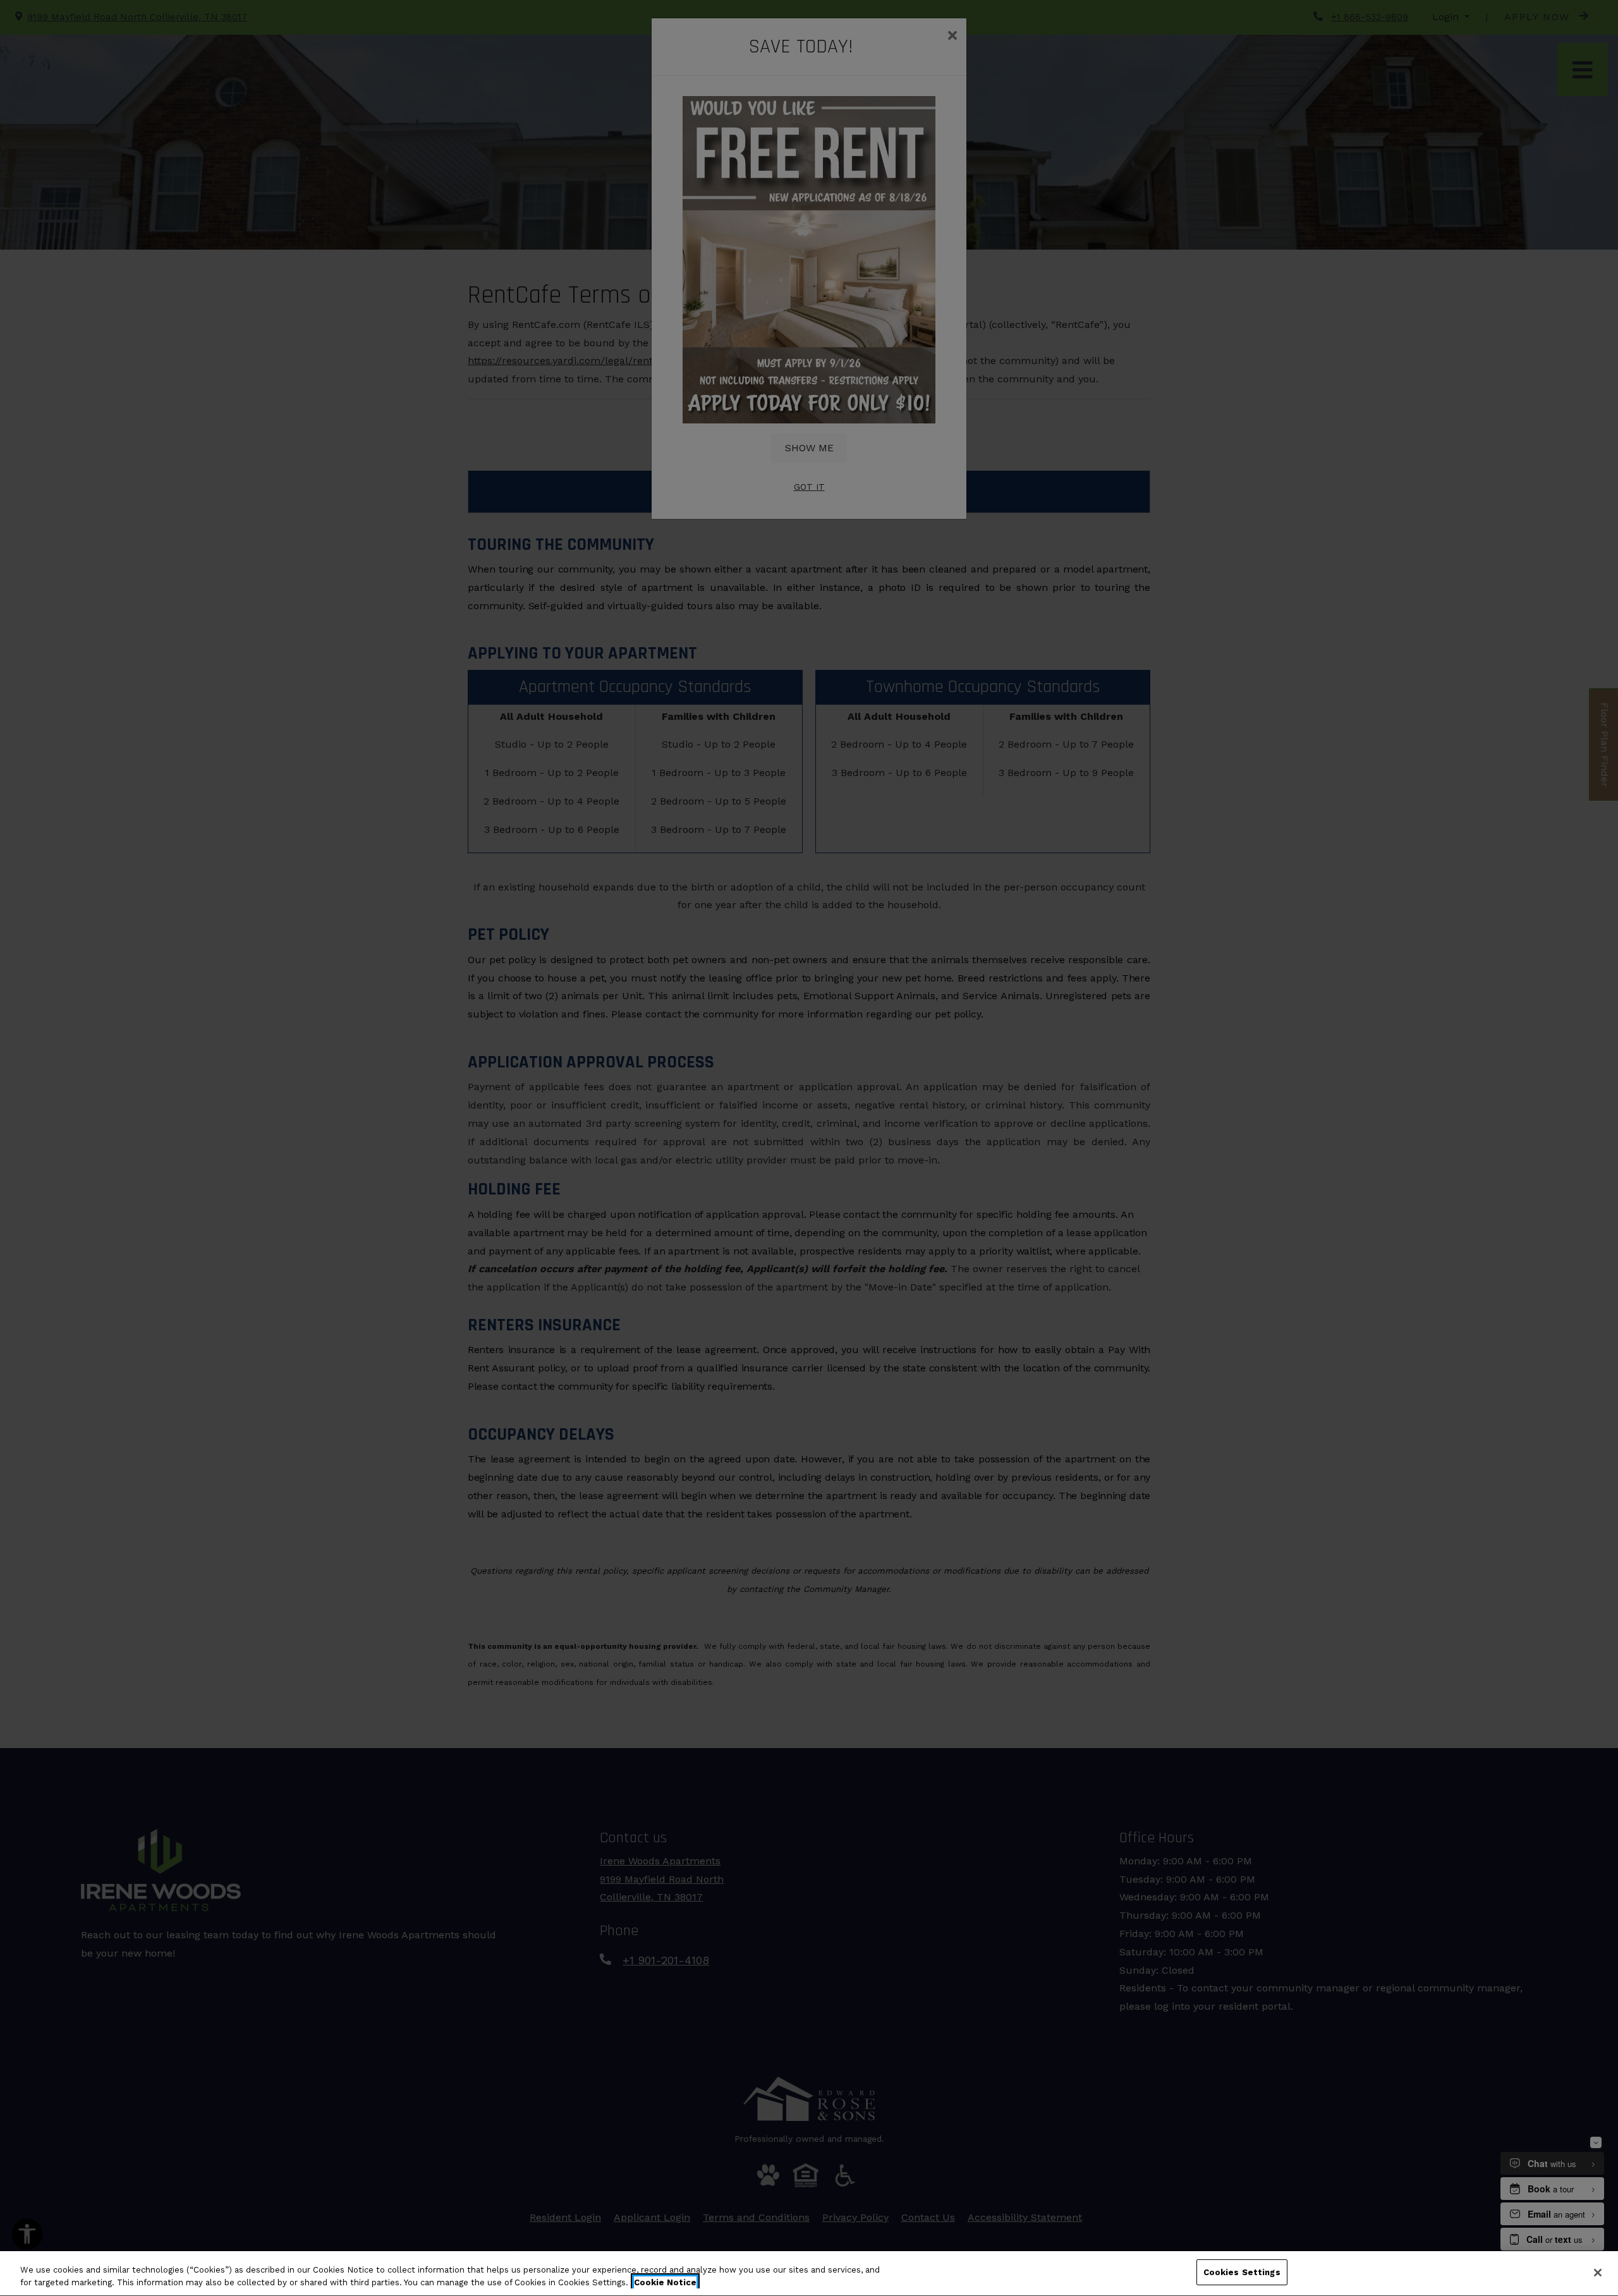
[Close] (1598, 2273)
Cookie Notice (665, 2282)
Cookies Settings (1242, 2272)
